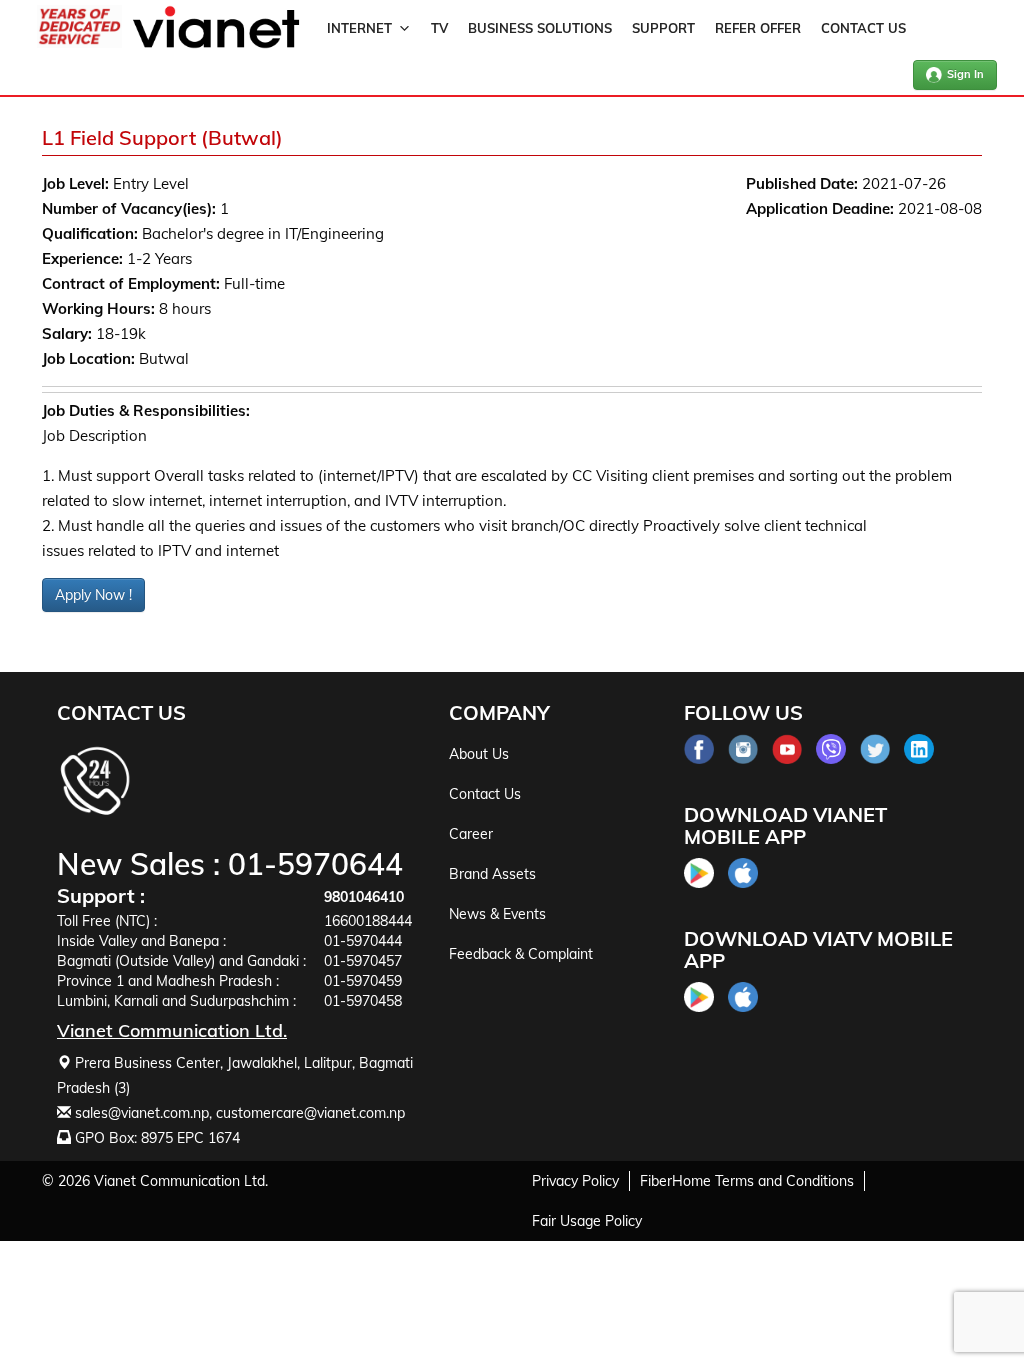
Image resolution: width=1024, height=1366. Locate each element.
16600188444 (368, 921)
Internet (359, 28)
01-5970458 (363, 1001)
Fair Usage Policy (587, 1221)
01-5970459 (363, 981)
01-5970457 (363, 961)
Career (471, 834)
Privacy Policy (575, 1181)
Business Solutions (540, 28)
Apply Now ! (93, 595)
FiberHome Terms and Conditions (747, 1181)
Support (663, 28)
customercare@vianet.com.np (310, 1113)
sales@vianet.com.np (142, 1113)
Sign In (965, 74)
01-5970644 (315, 864)
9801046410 (364, 897)
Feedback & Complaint (521, 954)
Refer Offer (758, 28)
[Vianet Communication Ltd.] (216, 44)
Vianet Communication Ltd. (181, 1181)
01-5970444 (363, 941)
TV (439, 28)
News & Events (497, 914)
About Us (479, 754)
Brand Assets (492, 874)
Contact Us (863, 28)
